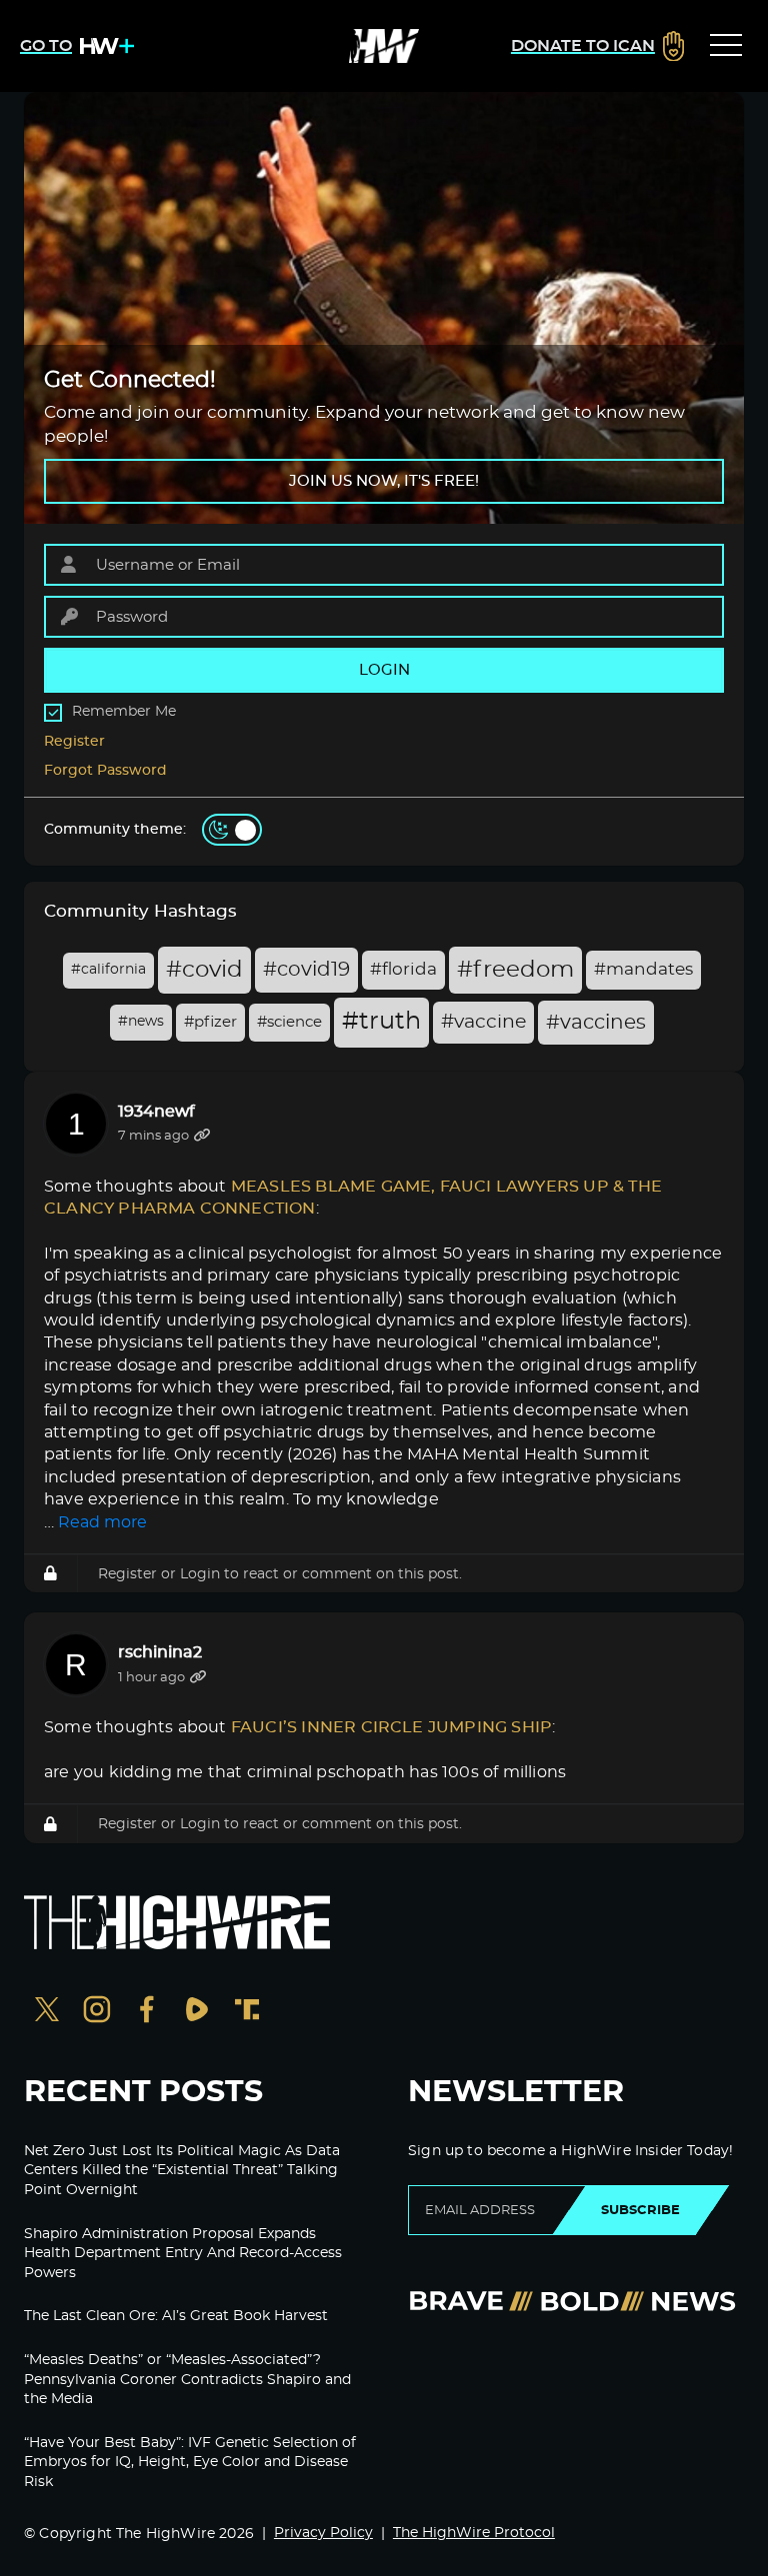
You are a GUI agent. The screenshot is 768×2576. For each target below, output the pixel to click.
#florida (403, 970)
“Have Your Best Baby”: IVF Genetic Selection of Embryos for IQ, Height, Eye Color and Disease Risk (190, 2463)
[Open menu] (726, 46)
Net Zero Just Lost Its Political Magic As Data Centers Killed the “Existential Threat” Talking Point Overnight (182, 2171)
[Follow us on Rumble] (197, 2012)
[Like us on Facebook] (147, 2012)
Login (200, 1574)
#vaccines (596, 1023)
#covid (204, 970)
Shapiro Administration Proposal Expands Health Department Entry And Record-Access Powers (183, 2254)
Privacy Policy (323, 2533)
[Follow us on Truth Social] (247, 2012)
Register (74, 742)
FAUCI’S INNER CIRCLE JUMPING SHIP (391, 1727)
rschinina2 (160, 1652)
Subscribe (640, 2210)
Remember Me (124, 712)
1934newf (156, 1112)
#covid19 (306, 970)
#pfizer (210, 1022)
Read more (102, 1522)
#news (141, 1022)
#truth (381, 1022)
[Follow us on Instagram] (97, 2012)
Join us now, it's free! (384, 481)
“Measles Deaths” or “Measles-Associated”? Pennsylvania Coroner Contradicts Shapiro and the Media (187, 2380)
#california (108, 970)
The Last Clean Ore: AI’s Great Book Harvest (176, 2316)
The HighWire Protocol (474, 2533)
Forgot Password (105, 771)
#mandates (643, 970)
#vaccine (483, 1022)
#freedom (515, 970)
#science (289, 1022)
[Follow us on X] (47, 2012)
